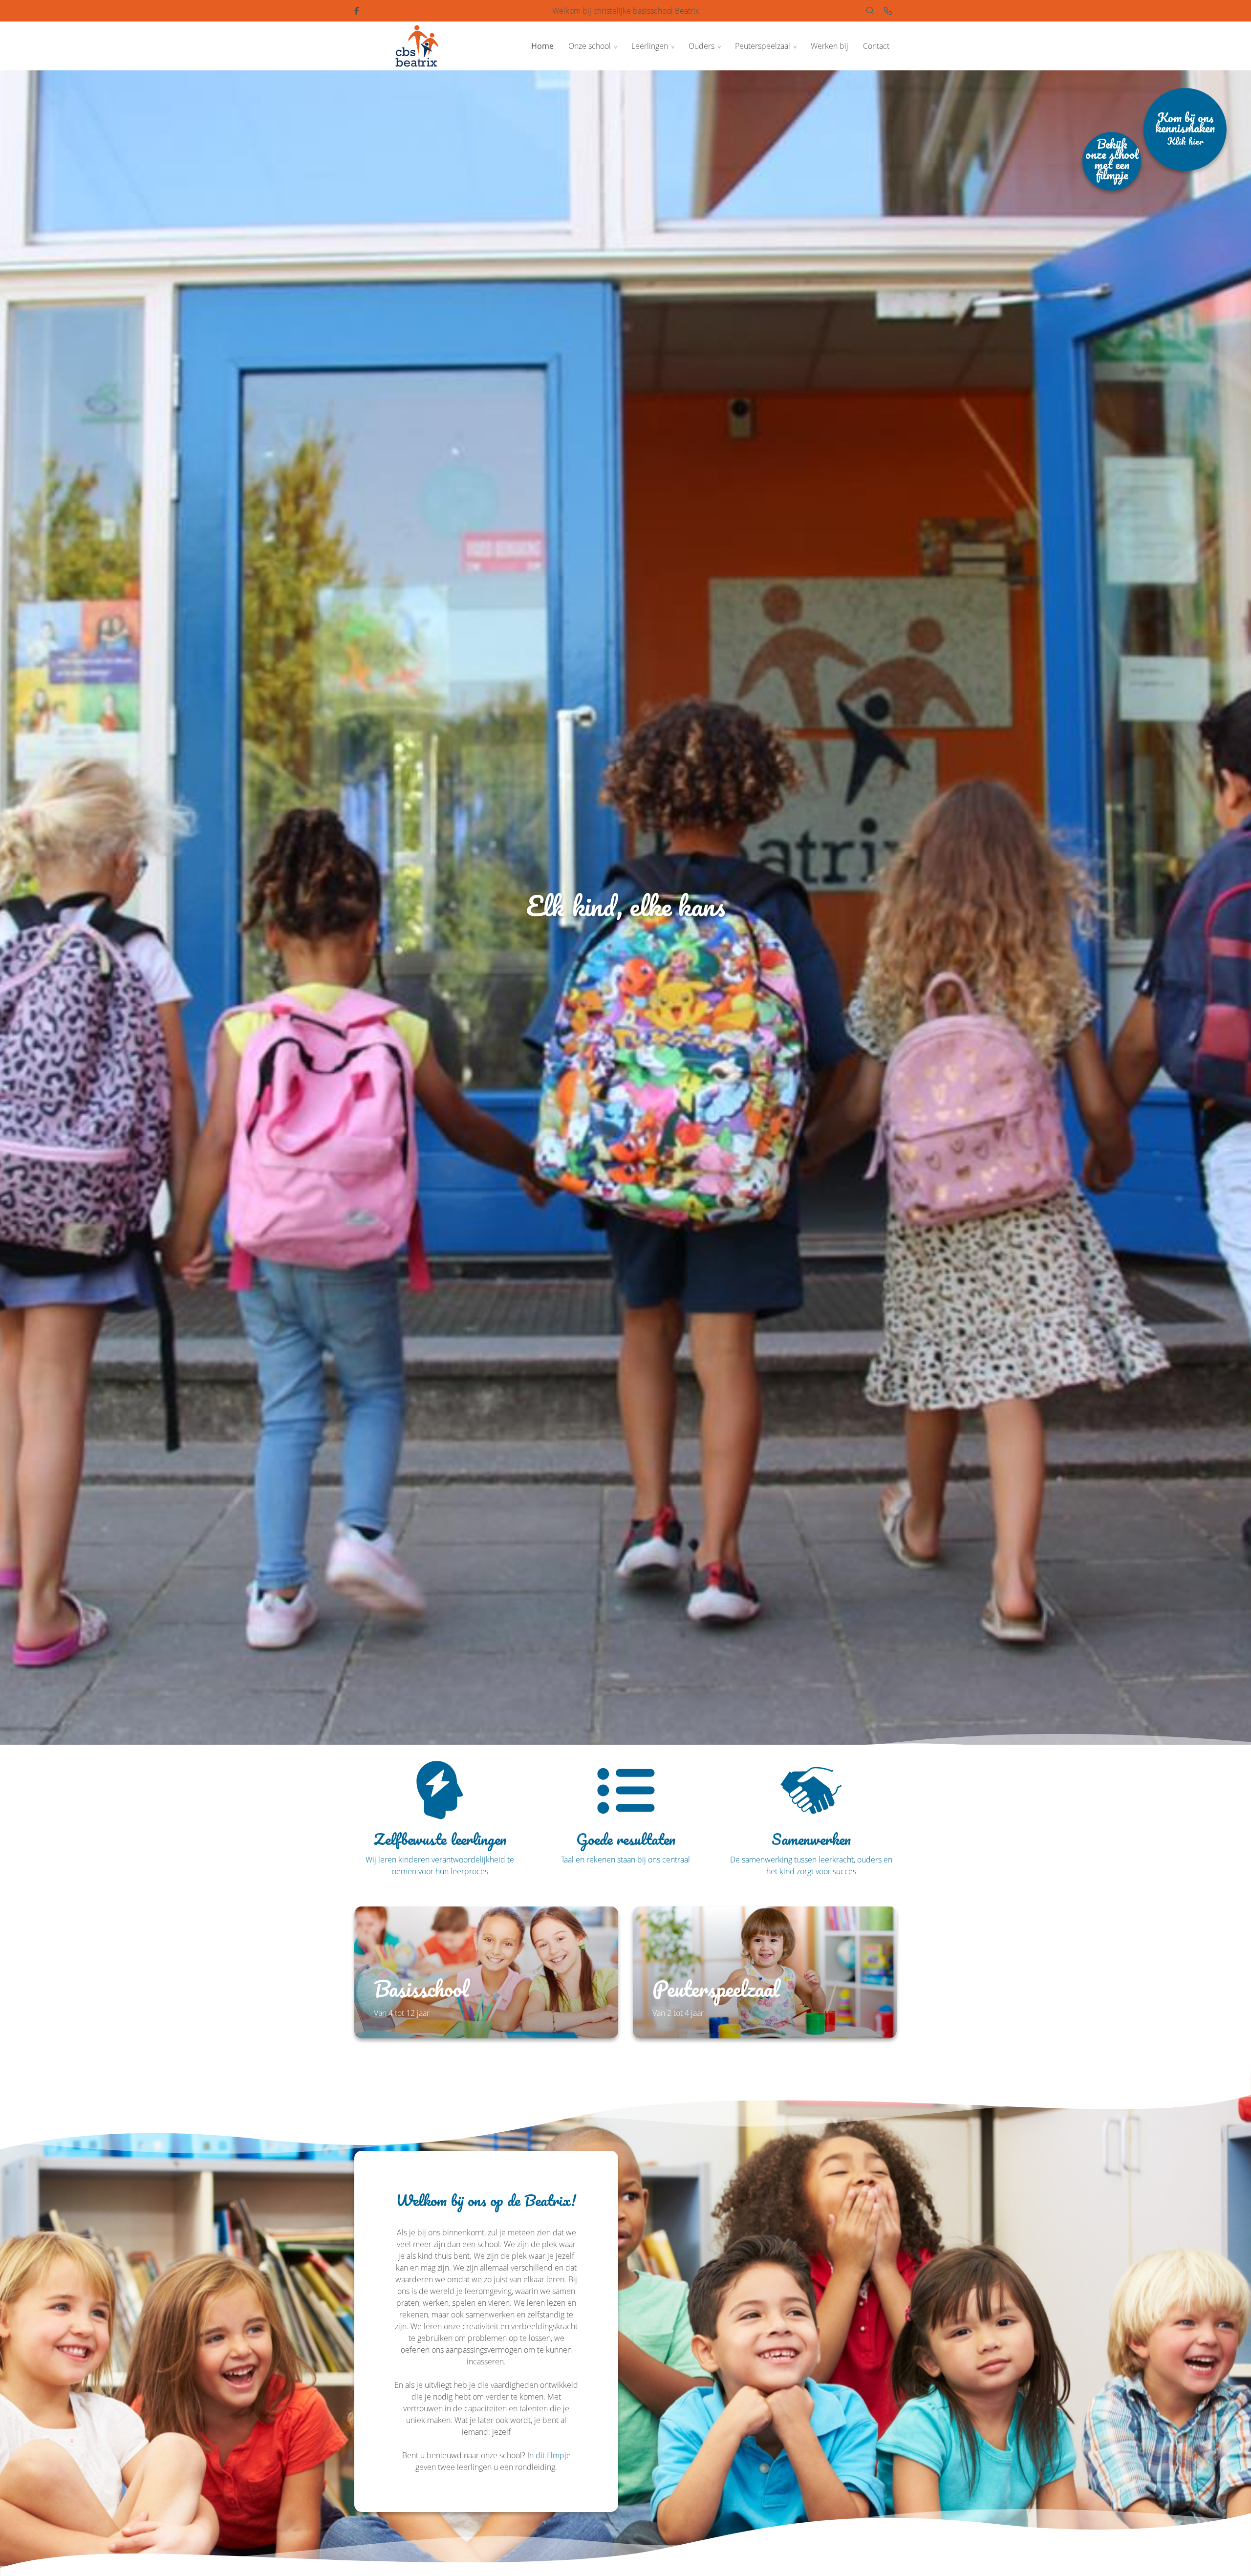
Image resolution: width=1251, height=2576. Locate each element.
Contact (876, 46)
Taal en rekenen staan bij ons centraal (625, 1860)
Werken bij (830, 46)
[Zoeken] (870, 11)
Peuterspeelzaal (763, 46)
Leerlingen (650, 46)
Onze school (590, 46)
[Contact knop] (888, 11)
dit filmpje (553, 2455)
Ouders (701, 46)
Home (542, 46)
